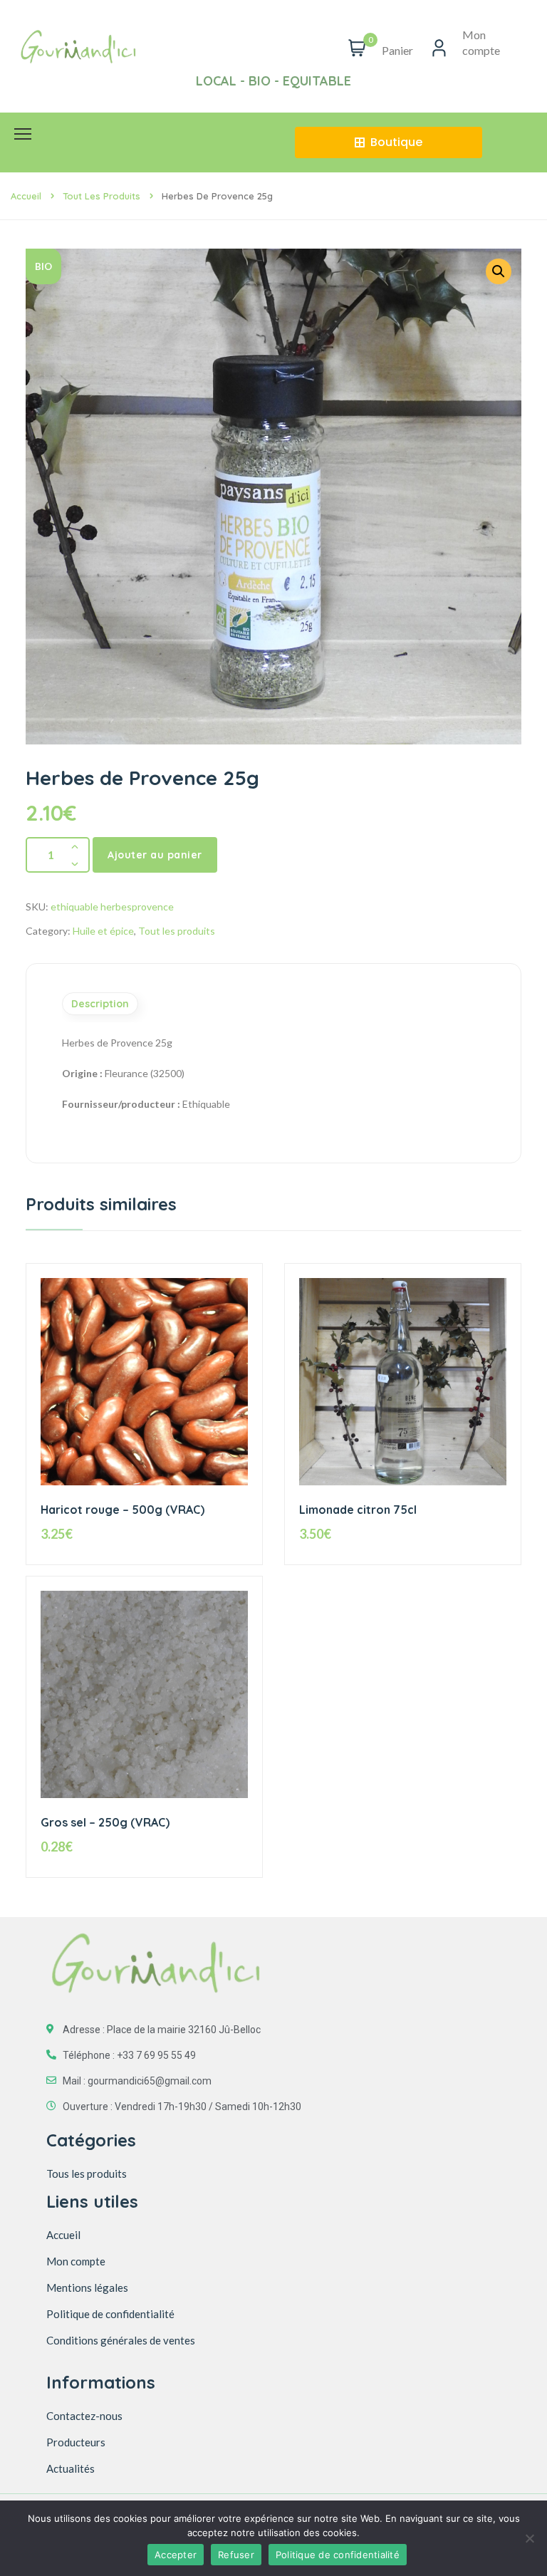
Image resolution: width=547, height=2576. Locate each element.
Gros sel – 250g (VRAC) (105, 1822)
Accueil (26, 196)
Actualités (71, 2468)
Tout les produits (101, 196)
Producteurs (76, 2442)
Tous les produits (87, 2173)
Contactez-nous (84, 2416)
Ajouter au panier (155, 855)
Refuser (236, 2555)
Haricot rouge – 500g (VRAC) (123, 1510)
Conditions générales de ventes (121, 2340)
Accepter (176, 2555)
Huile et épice (103, 931)
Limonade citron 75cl (358, 1510)
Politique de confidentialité (110, 2314)
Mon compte (76, 2261)
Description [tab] (100, 1004)
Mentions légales (87, 2287)
